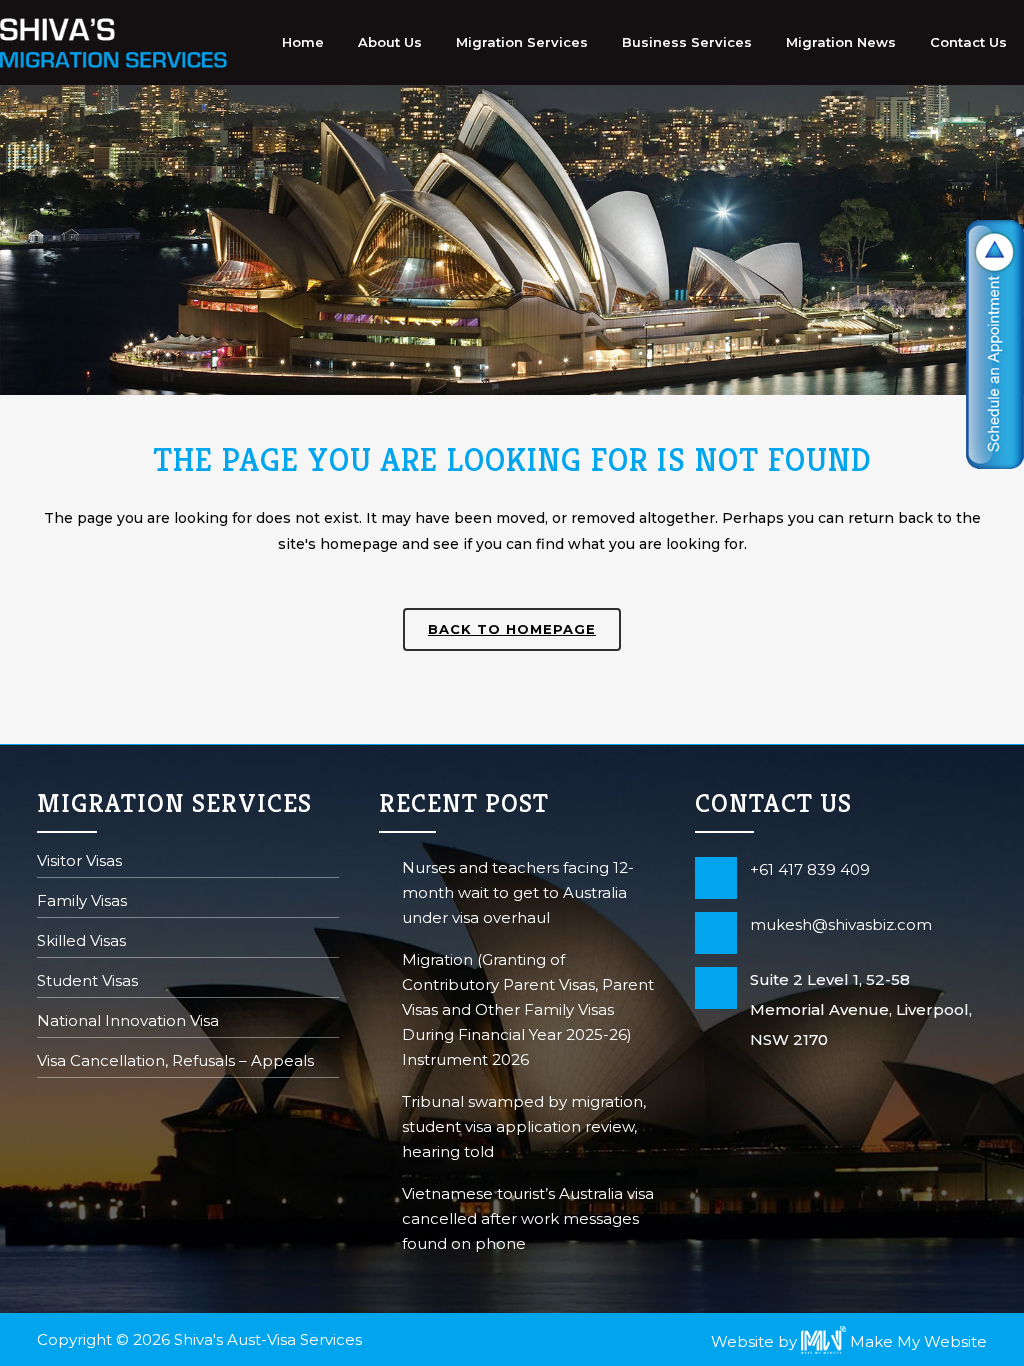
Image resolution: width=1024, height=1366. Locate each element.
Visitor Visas (79, 862)
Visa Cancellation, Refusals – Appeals (175, 1062)
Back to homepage (512, 629)
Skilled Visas (81, 942)
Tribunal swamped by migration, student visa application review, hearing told (524, 1126)
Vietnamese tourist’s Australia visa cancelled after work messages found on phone (528, 1218)
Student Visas (87, 982)
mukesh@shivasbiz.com (841, 924)
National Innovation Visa (128, 1022)
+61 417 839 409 (810, 869)
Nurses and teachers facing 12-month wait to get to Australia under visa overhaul (518, 892)
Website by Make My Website (849, 1341)
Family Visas (82, 902)
